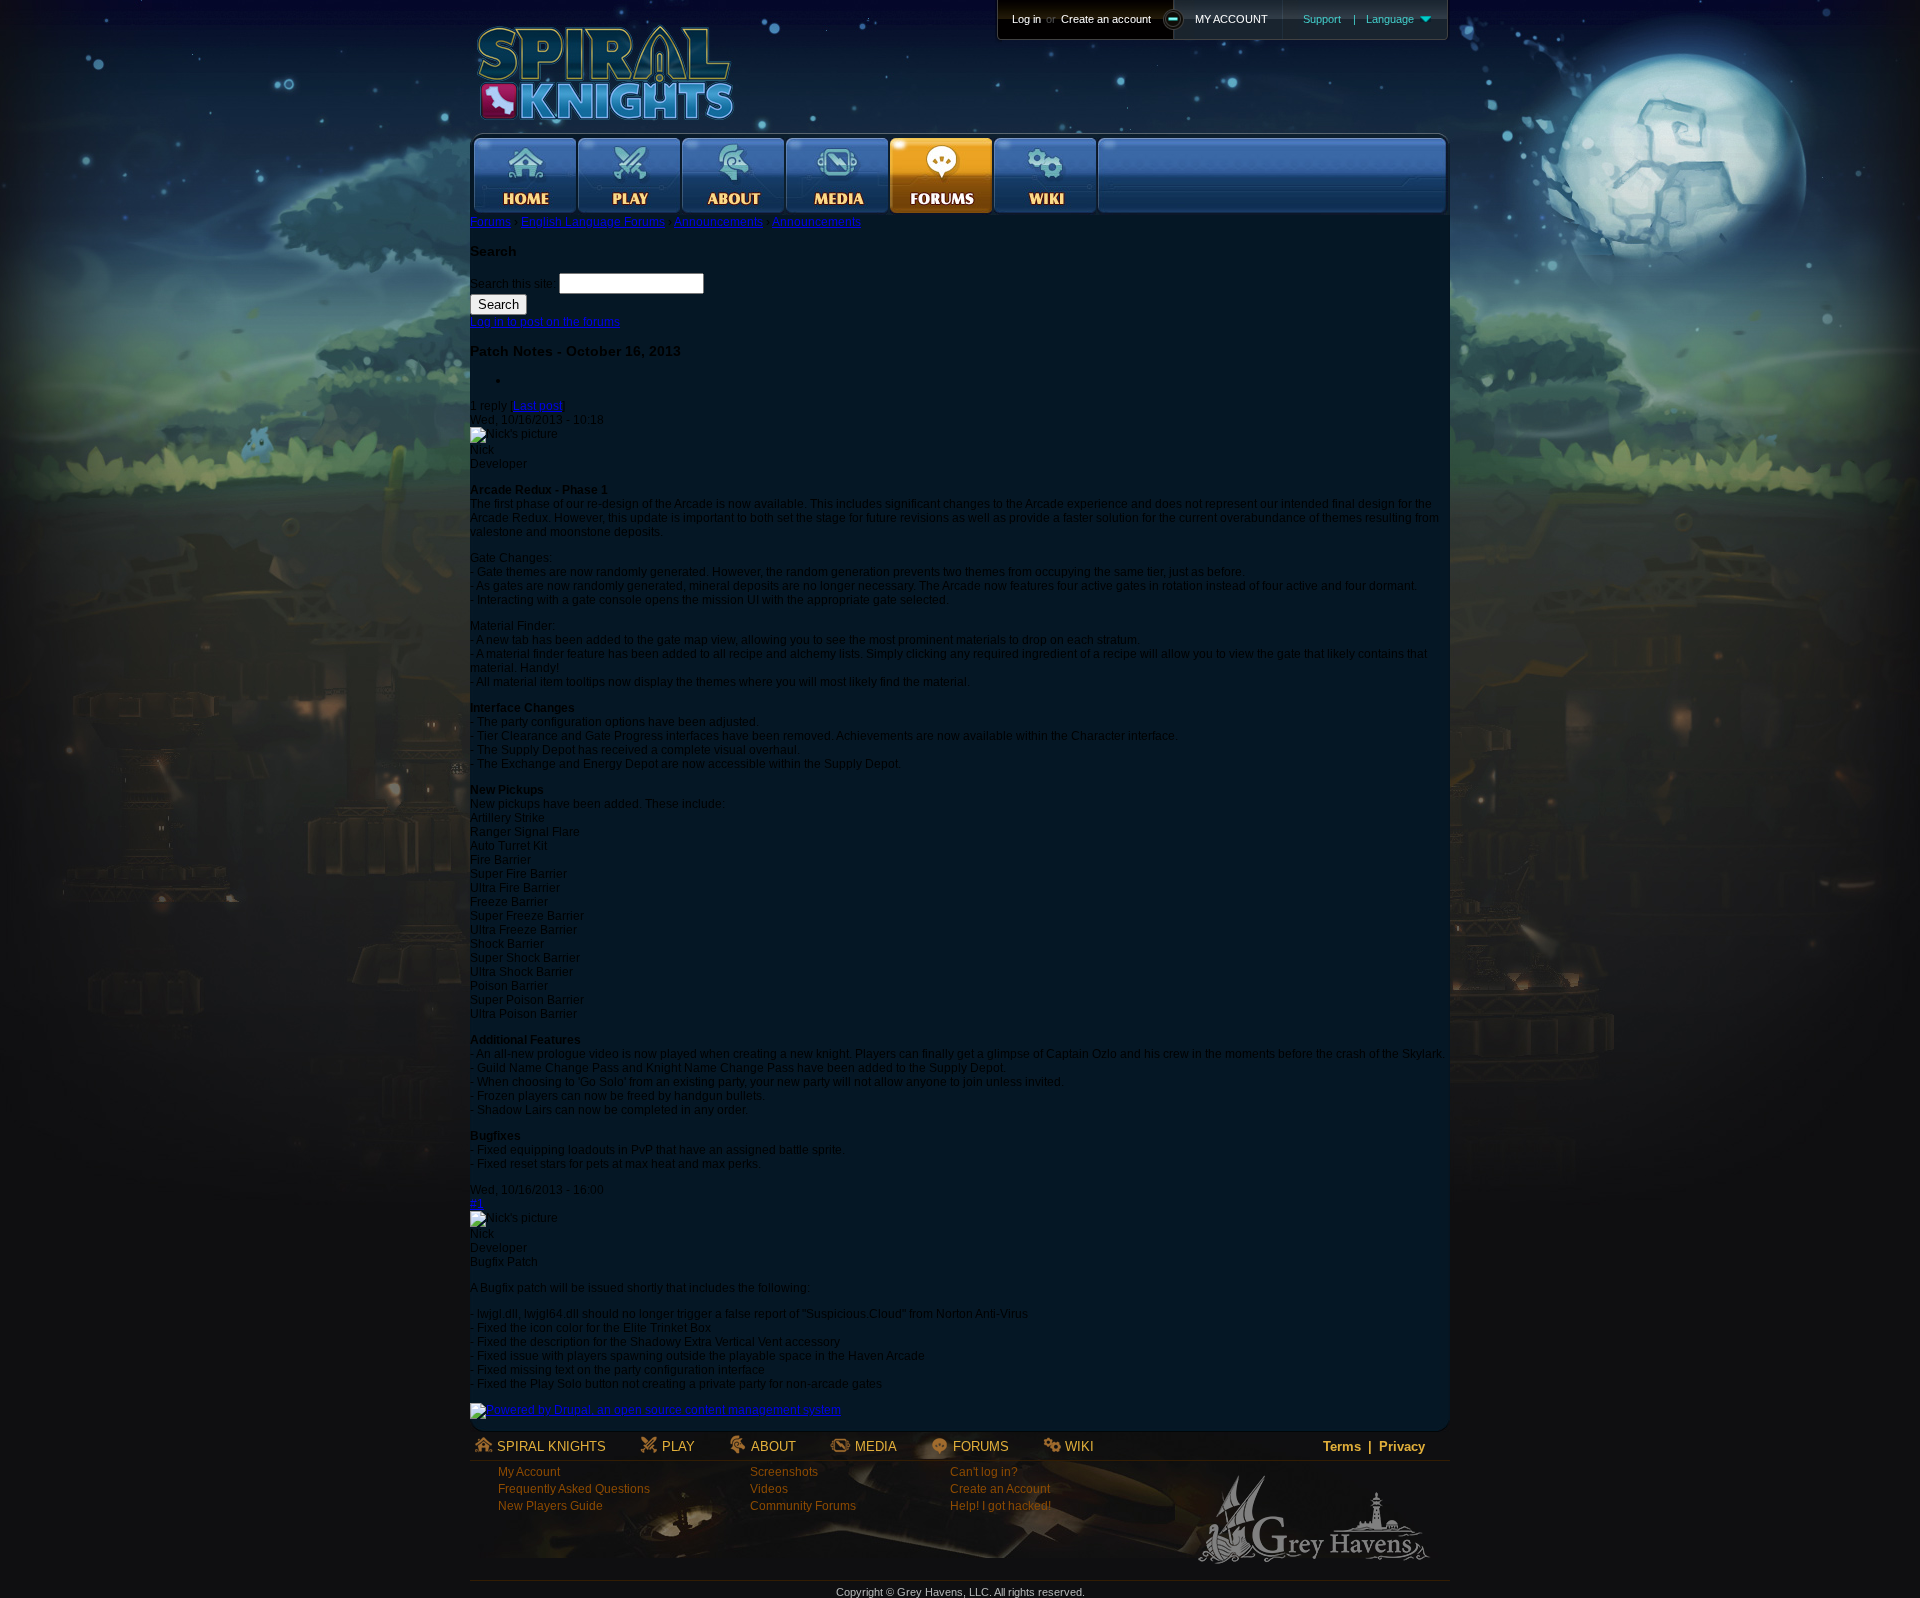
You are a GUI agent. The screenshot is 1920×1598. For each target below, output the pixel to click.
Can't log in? (984, 1472)
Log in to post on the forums (545, 322)
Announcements (718, 222)
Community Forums (803, 1506)
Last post (537, 406)
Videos (769, 1489)
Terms (1342, 1446)
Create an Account (1000, 1489)
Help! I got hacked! (1000, 1506)
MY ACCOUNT (1231, 19)
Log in (1026, 19)
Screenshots (784, 1472)
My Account (529, 1472)
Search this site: (514, 284)
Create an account (1106, 19)
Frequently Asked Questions (574, 1489)
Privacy (1402, 1446)
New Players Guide (550, 1506)
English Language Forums (593, 222)
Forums (490, 222)
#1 (477, 1204)
